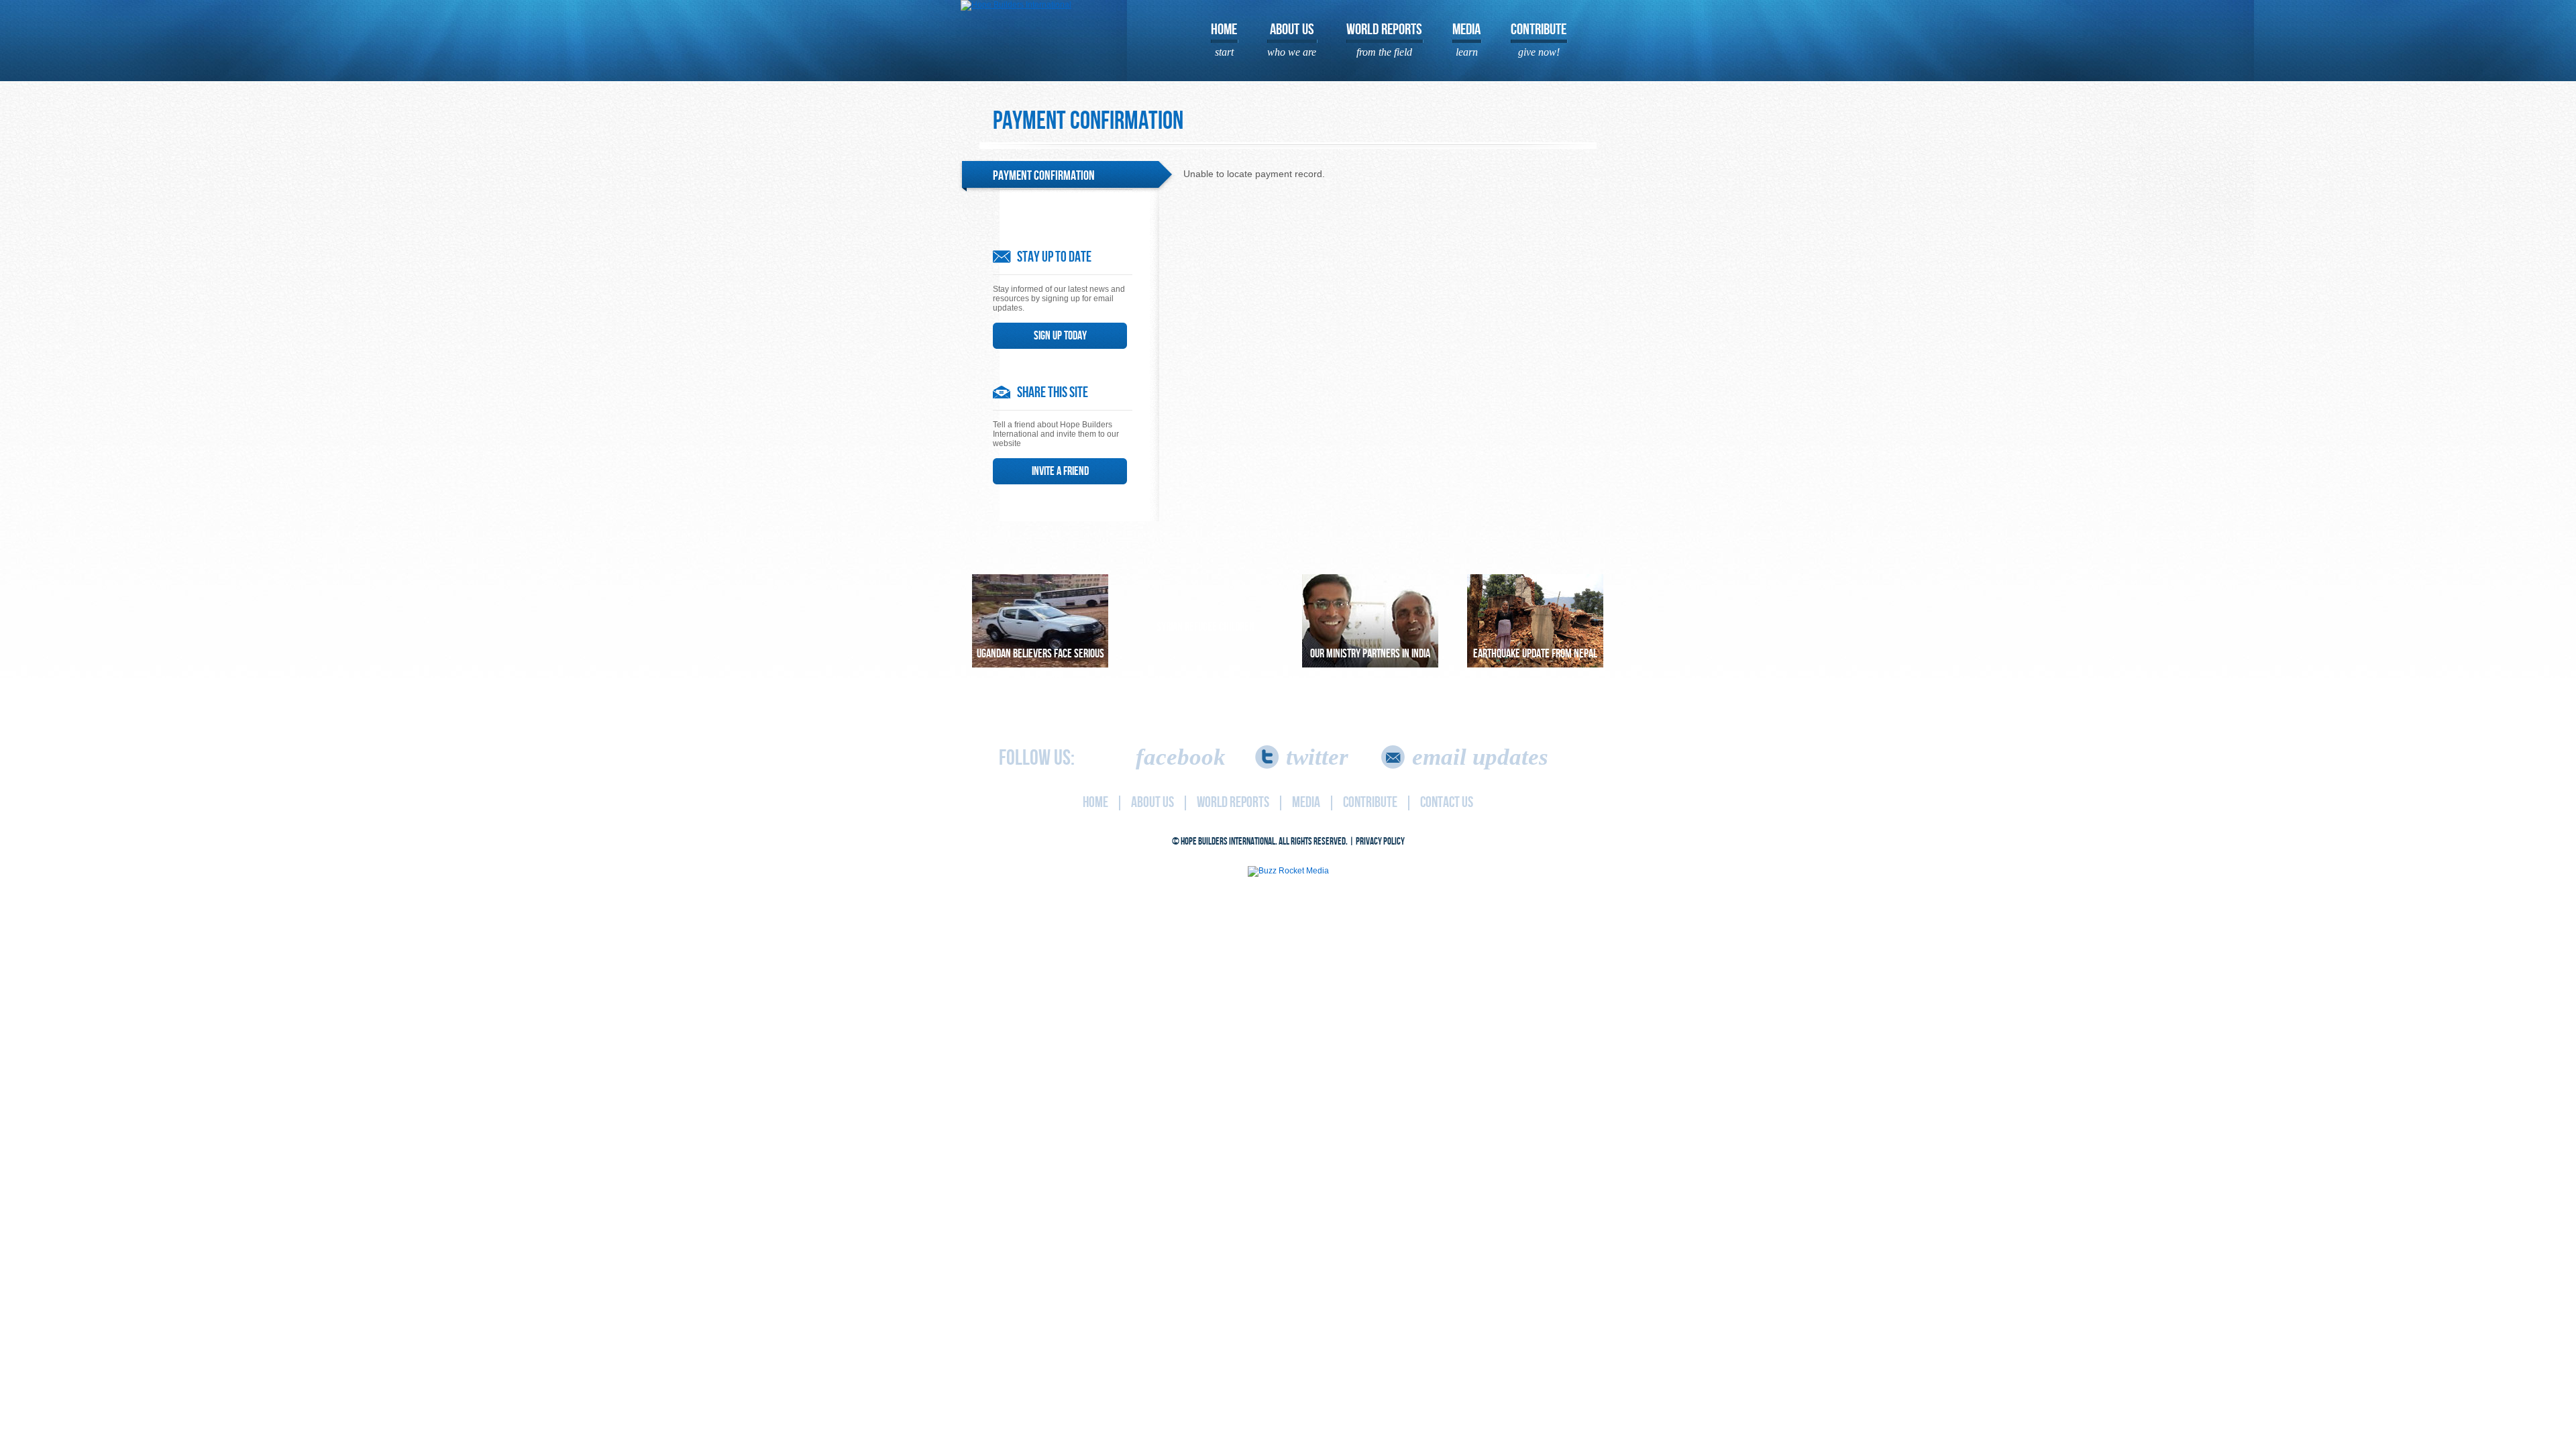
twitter (1317, 757)
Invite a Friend (1060, 471)
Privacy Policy (1380, 842)
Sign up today (1060, 336)
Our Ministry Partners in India (1370, 654)
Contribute (1539, 39)
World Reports (1384, 39)
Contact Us (1447, 803)
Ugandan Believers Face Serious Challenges (1040, 657)
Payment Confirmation (1044, 176)
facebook (1181, 757)
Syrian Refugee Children (1205, 627)
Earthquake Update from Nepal (1535, 654)
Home (1224, 39)
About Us (1292, 39)
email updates (1480, 757)
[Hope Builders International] (1016, 5)
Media (1466, 39)
